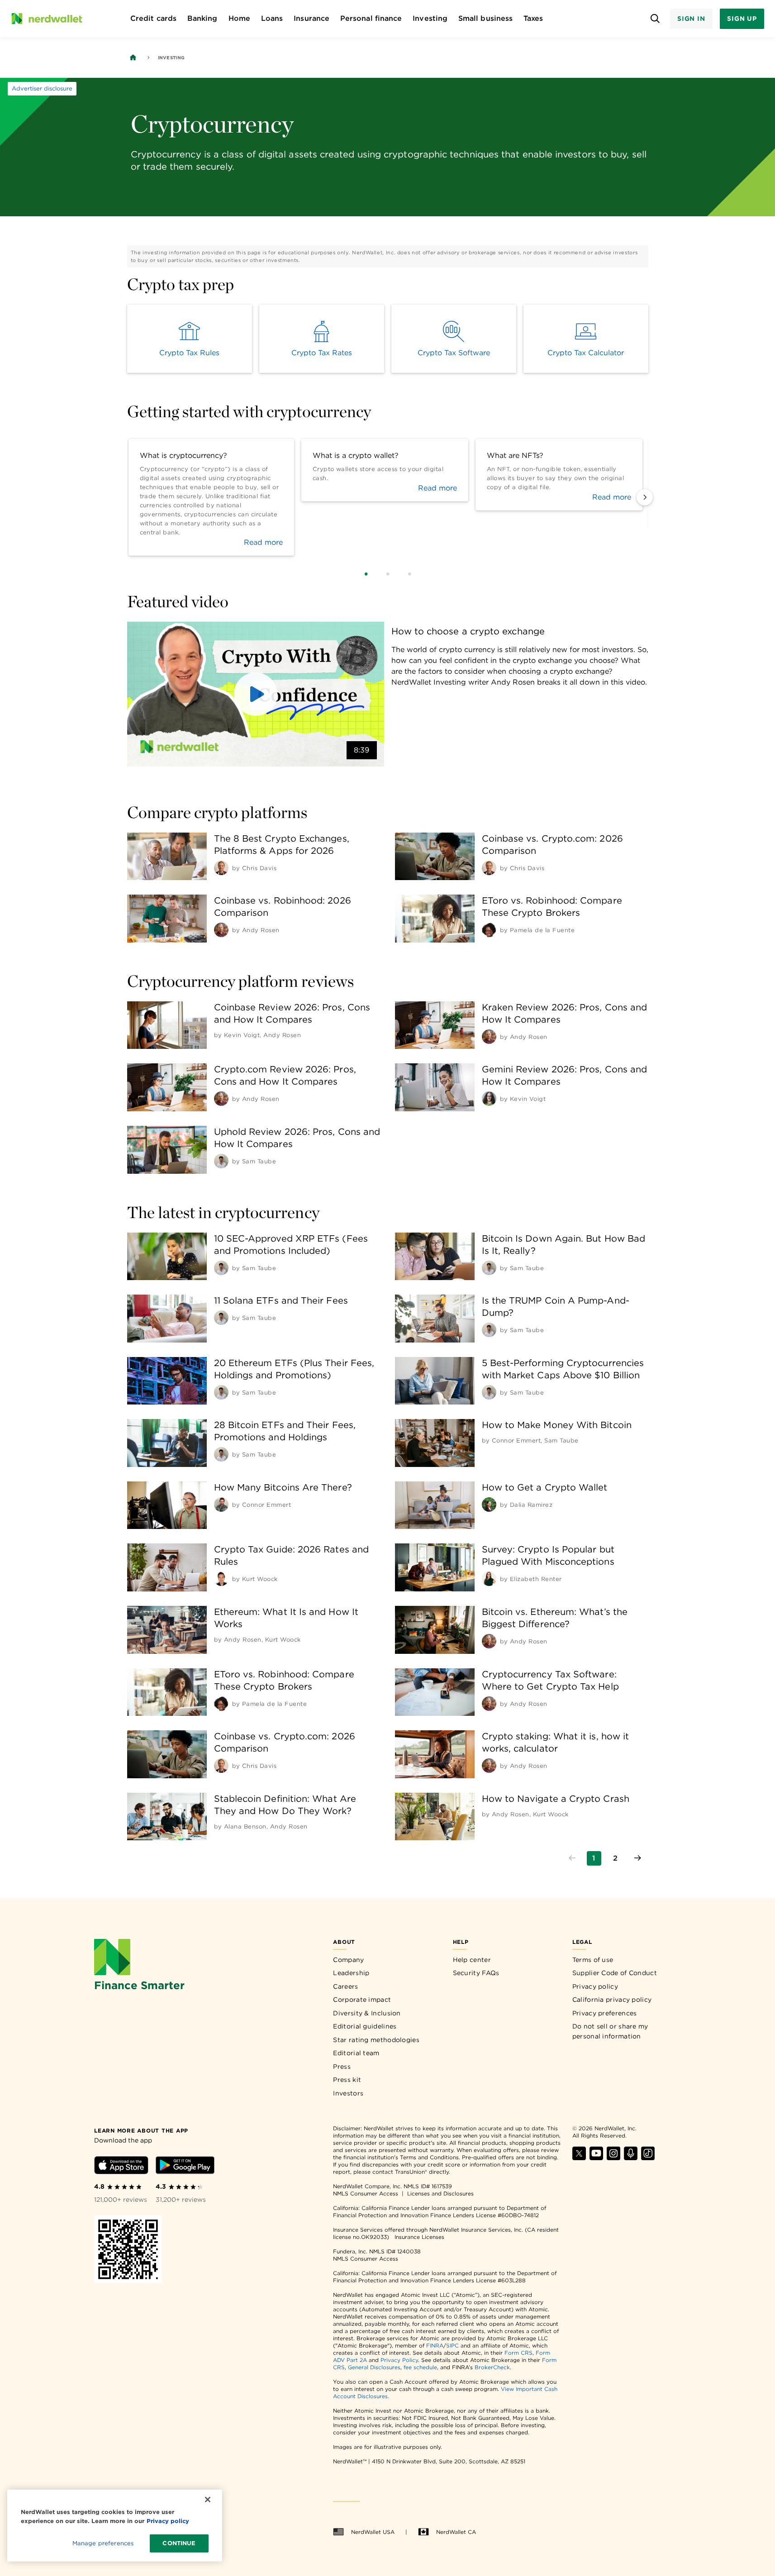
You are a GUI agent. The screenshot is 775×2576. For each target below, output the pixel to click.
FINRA (435, 2345)
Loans (272, 18)
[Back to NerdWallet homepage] (133, 57)
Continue (179, 2543)
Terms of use (593, 1960)
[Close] (208, 2500)
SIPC (452, 2345)
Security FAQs (476, 1973)
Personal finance (371, 18)
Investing (430, 18)
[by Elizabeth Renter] (489, 1579)
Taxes (533, 18)
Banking (202, 18)
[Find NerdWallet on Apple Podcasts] (631, 2158)
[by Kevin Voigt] (489, 1099)
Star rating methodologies (376, 2040)
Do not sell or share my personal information (610, 2031)
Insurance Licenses (419, 2237)
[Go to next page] (637, 1858)
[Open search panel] (655, 19)
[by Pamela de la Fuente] (489, 930)
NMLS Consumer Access (366, 2193)
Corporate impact (362, 2000)
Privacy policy (595, 1986)
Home (239, 18)
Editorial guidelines (365, 2026)
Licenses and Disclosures (440, 2193)
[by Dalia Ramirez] (489, 1505)
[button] (256, 694)
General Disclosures (374, 2367)
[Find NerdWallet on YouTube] (596, 2158)
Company (348, 1960)
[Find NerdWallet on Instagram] (613, 2158)
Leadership (351, 1973)
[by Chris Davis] (221, 868)
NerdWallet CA (456, 2532)
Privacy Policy (399, 2360)
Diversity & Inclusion (367, 2013)
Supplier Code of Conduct (615, 1973)
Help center (472, 1960)
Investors (348, 2093)
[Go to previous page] (572, 1858)
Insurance (311, 18)
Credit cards (153, 18)
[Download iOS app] (121, 2167)
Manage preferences (103, 2543)
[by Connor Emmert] (221, 1505)
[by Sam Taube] (221, 1161)
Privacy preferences (605, 2013)
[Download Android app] (185, 2167)
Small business (485, 18)
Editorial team (356, 2053)
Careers (345, 1986)
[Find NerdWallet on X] (579, 2158)
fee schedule (420, 2367)
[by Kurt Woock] (221, 1579)
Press (342, 2067)
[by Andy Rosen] (221, 930)
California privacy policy (612, 2000)
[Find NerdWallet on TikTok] (648, 2158)
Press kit (347, 2080)
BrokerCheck (492, 2367)
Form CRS (518, 2353)
